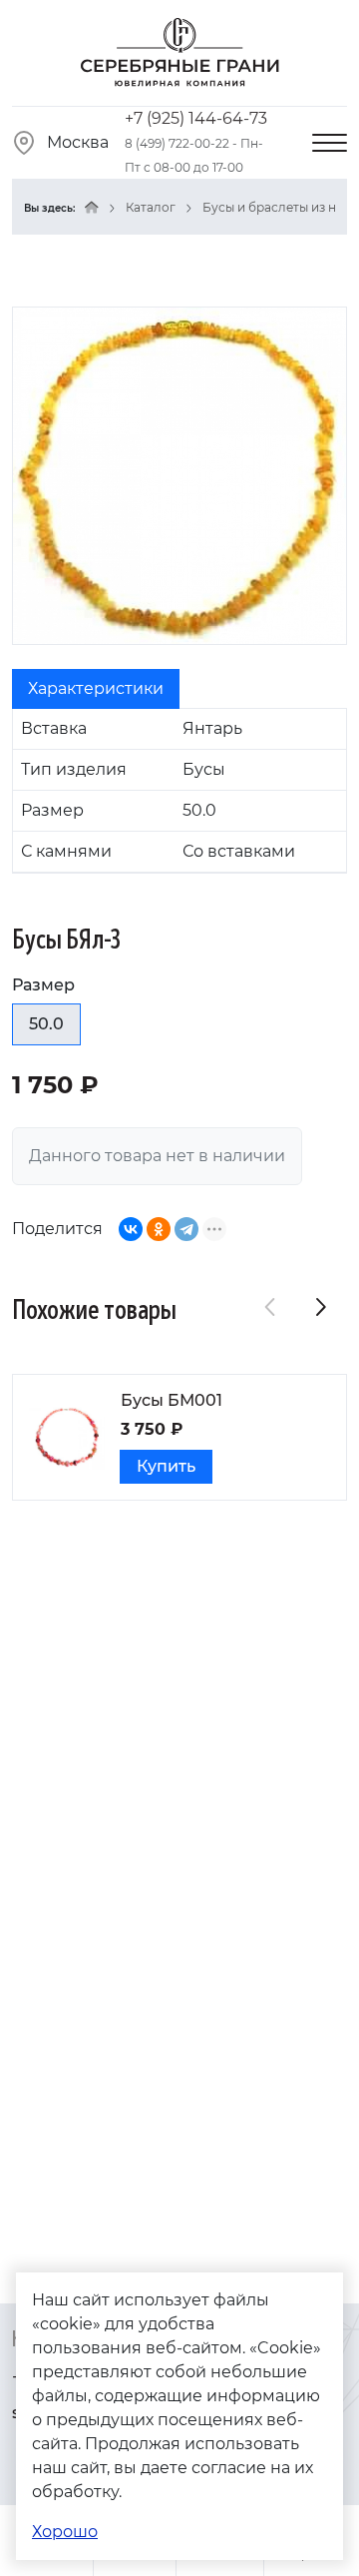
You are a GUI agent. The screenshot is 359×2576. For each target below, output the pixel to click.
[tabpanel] (179, 791)
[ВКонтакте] (131, 1229)
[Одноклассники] (159, 1229)
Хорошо (65, 2532)
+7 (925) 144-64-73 (196, 118)
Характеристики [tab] (96, 688)
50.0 (46, 1024)
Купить (166, 1466)
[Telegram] (186, 1229)
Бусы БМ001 (172, 1400)
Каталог (151, 207)
